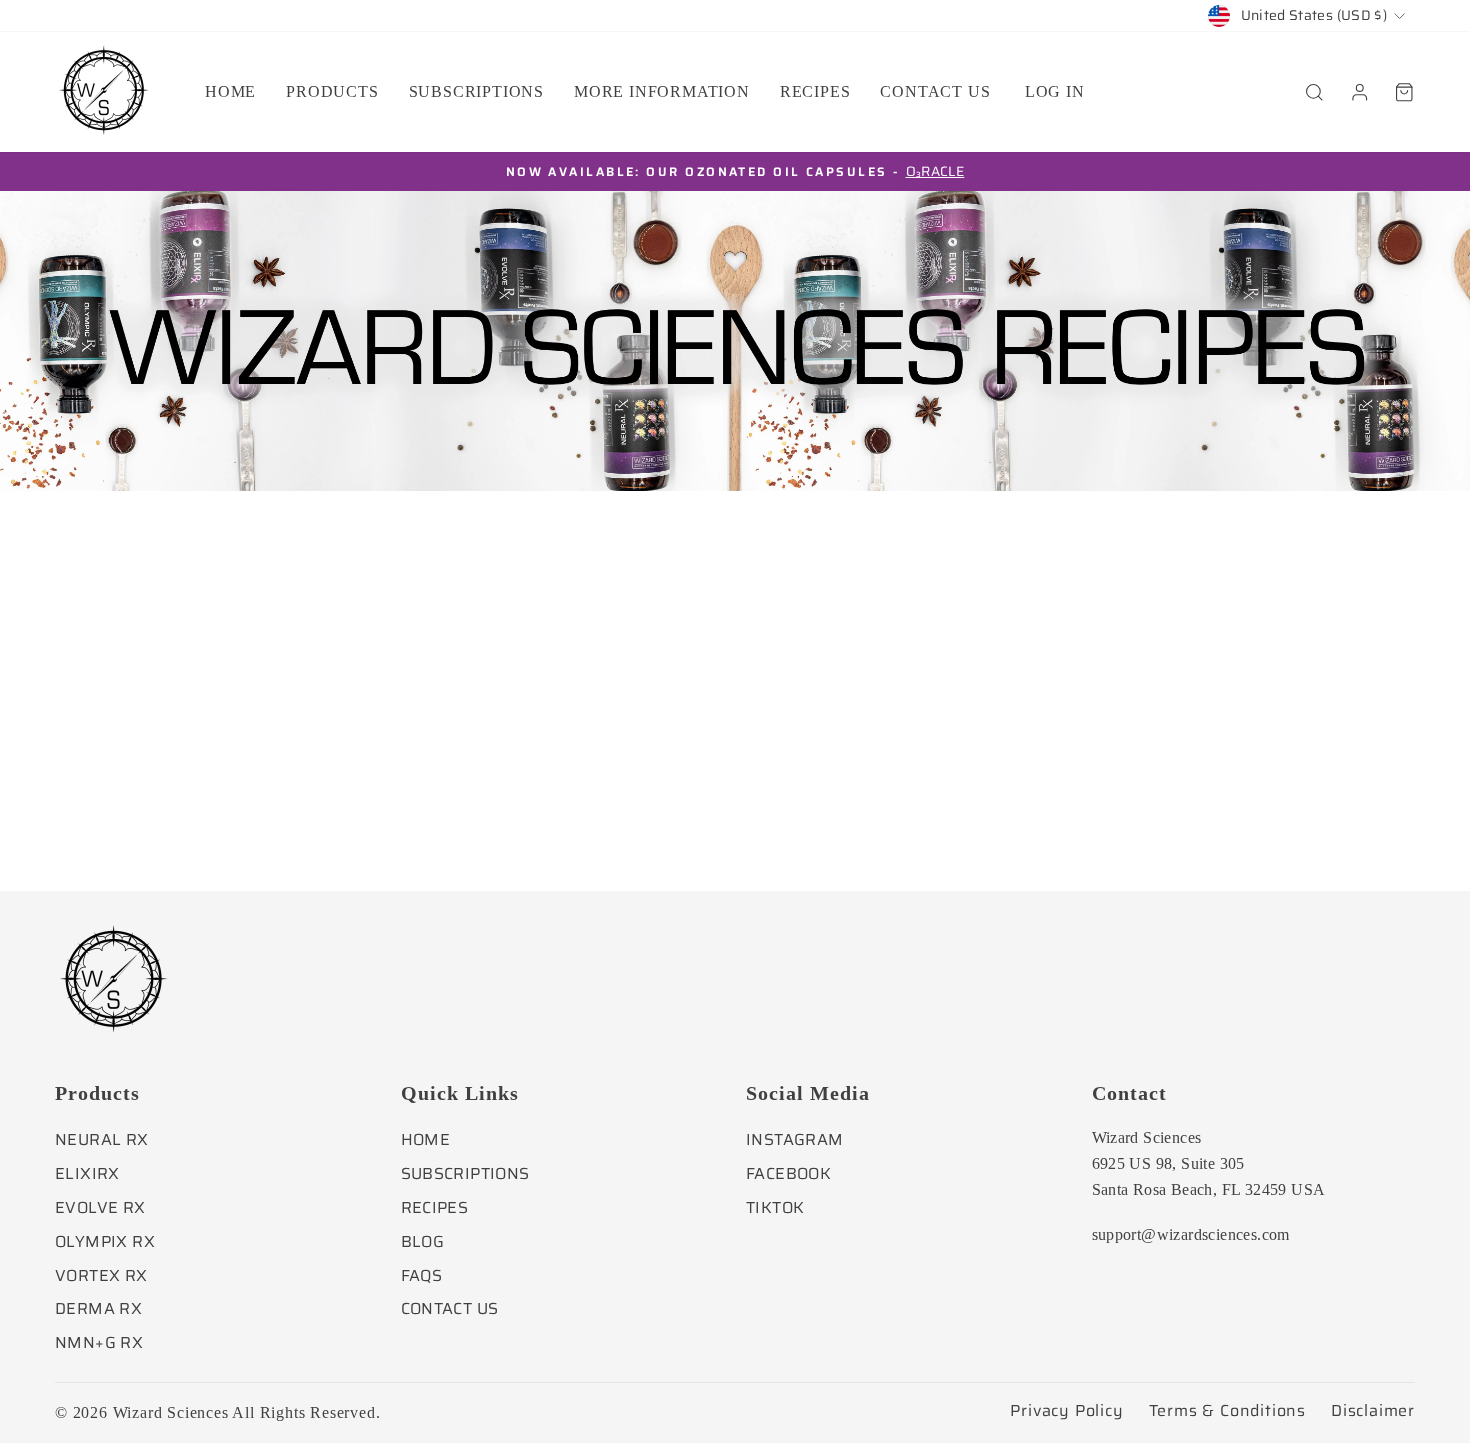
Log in (1055, 91)
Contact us (935, 91)
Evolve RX (100, 1207)
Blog (423, 1241)
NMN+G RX (99, 1342)
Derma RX (98, 1308)
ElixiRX (87, 1173)
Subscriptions (476, 91)
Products (332, 91)
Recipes (815, 91)
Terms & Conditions (1227, 1411)
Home (230, 91)
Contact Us (450, 1308)
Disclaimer (1373, 1411)
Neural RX (102, 1139)
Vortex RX (101, 1275)
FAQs (422, 1275)
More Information (662, 91)
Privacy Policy (1066, 1411)
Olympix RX (105, 1241)
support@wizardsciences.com (1191, 1234)
